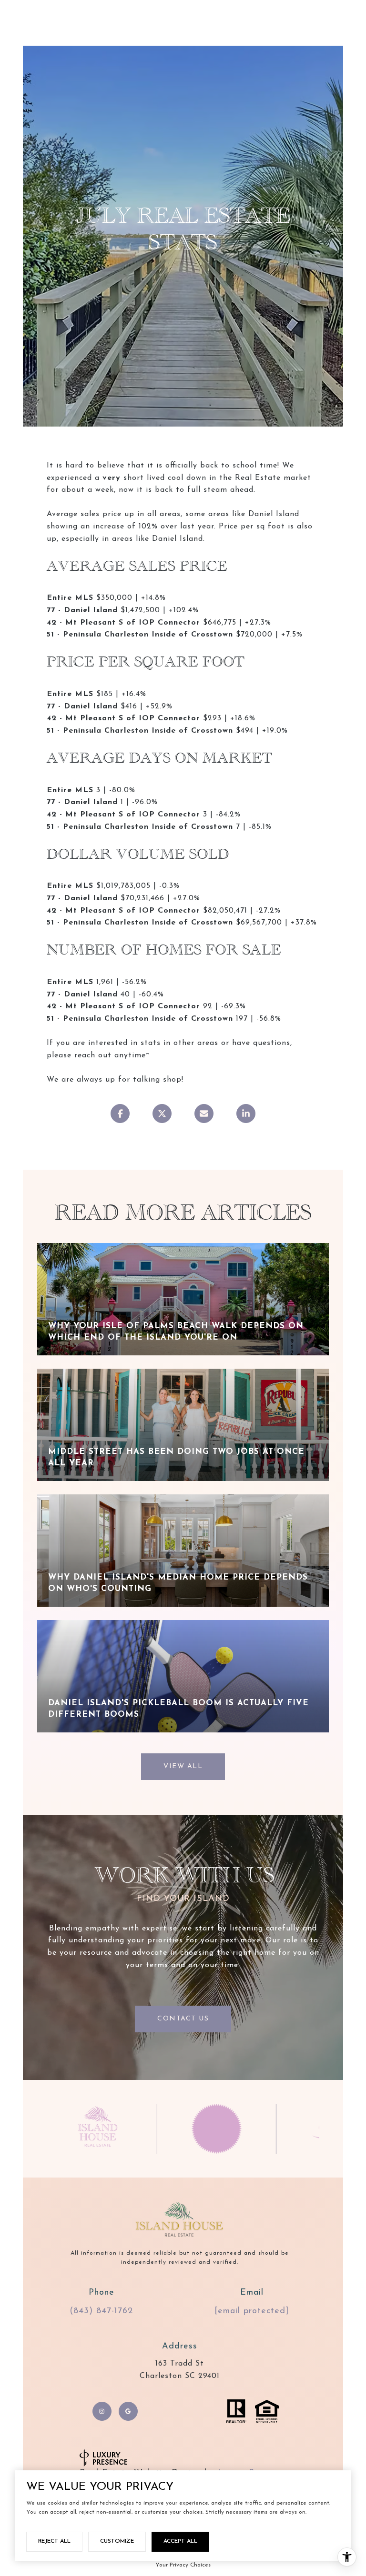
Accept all (180, 2541)
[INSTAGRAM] (102, 2411)
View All (183, 1766)
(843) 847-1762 (101, 2311)
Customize (117, 2541)
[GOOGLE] (128, 2411)
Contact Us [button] (183, 2019)
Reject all (54, 2541)
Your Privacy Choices (183, 2565)
